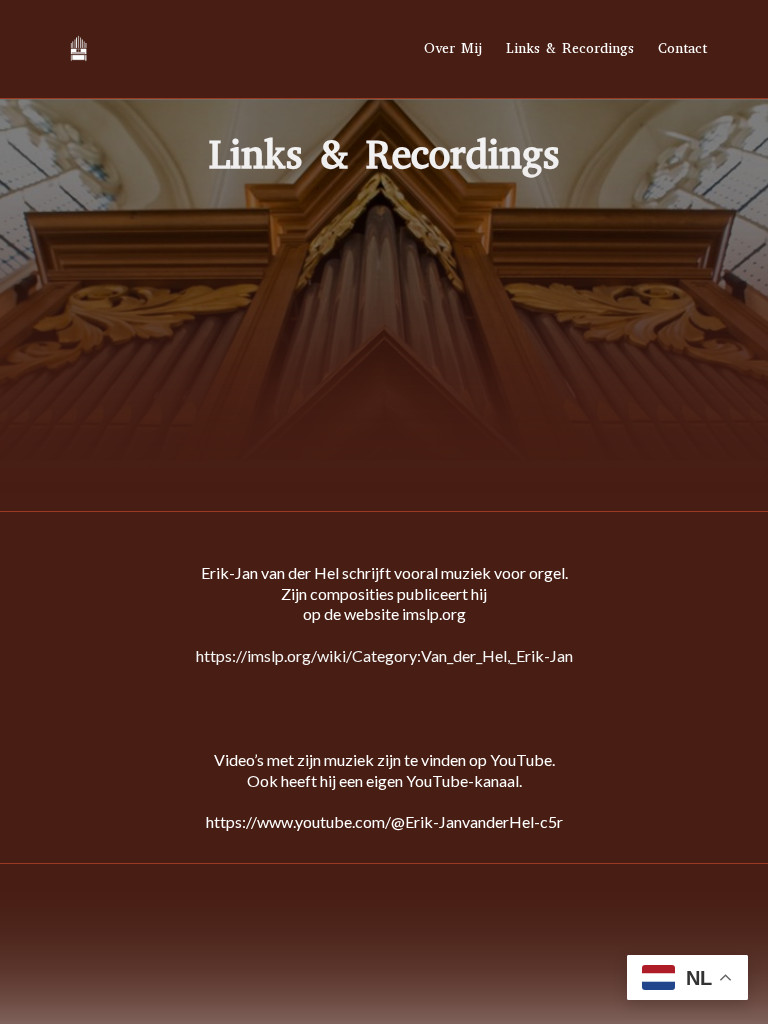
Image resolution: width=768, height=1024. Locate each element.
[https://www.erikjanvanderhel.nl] (78, 49)
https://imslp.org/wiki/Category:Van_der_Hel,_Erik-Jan (384, 655)
